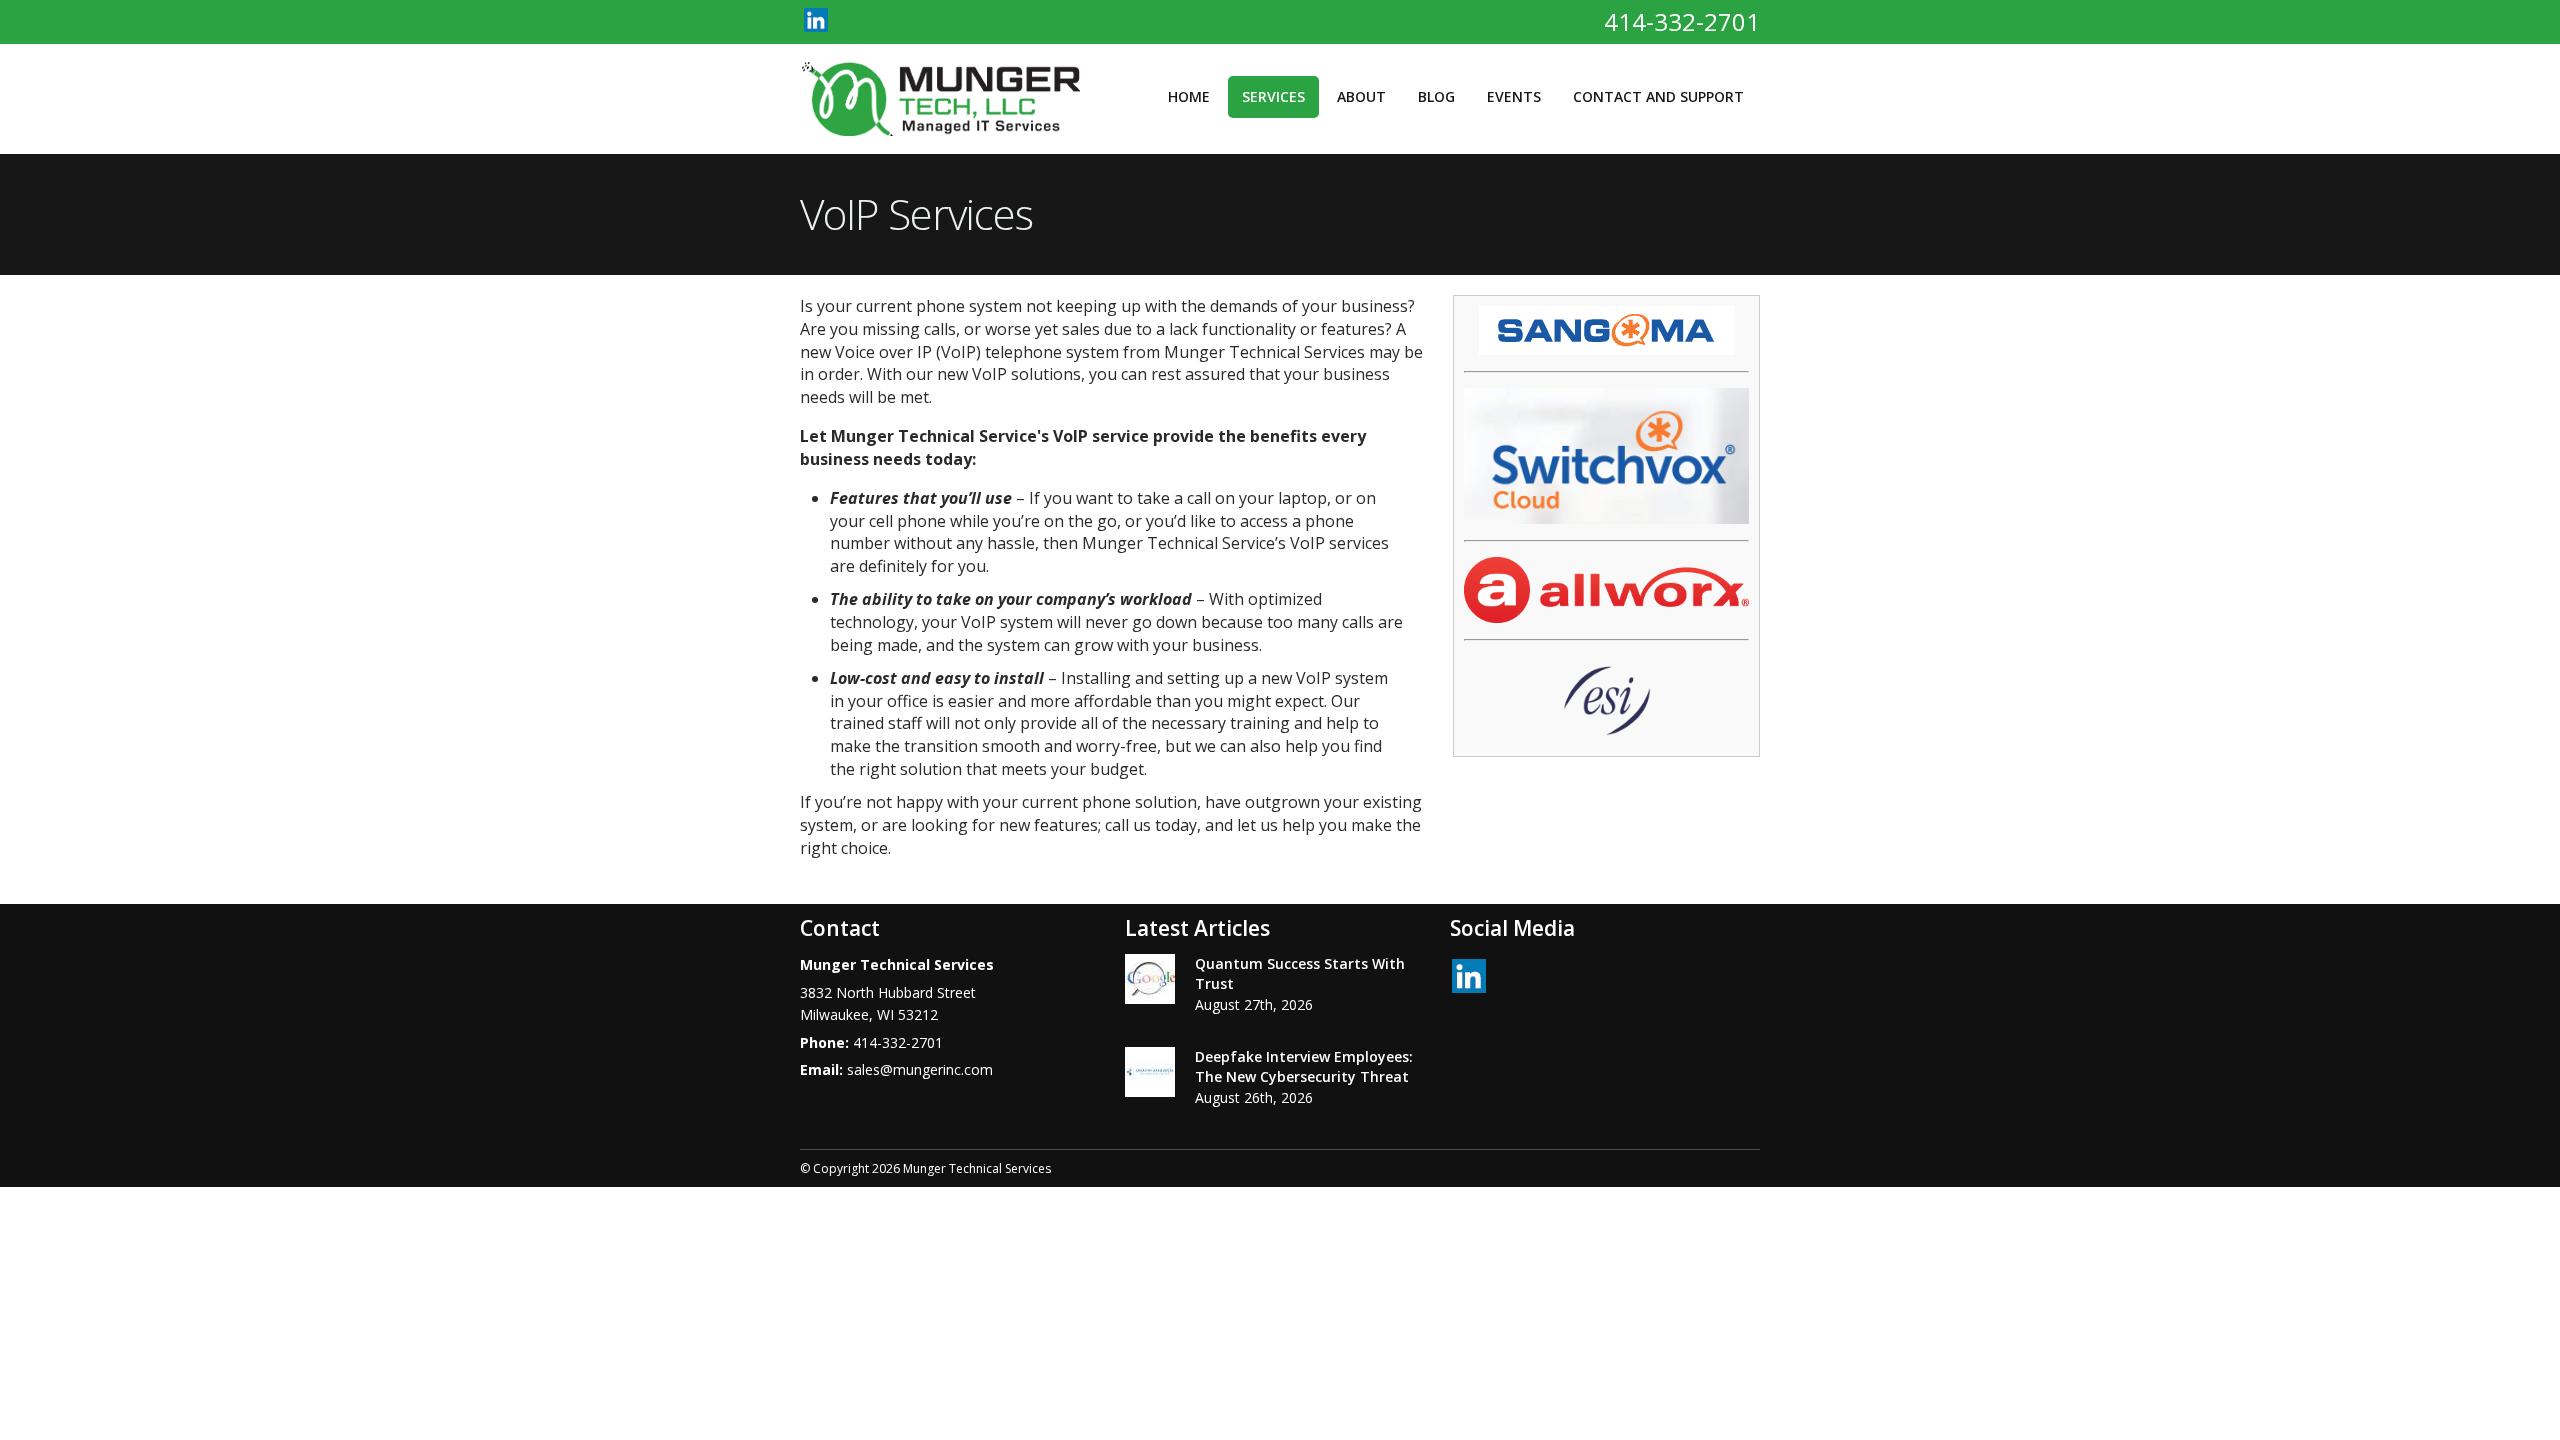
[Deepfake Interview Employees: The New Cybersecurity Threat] (1150, 1075)
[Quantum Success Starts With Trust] (1150, 982)
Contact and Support (1658, 96)
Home (1189, 96)
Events (1514, 96)
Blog (1436, 96)
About (1361, 96)
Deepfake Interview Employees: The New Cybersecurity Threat (1304, 1066)
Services (1273, 96)
